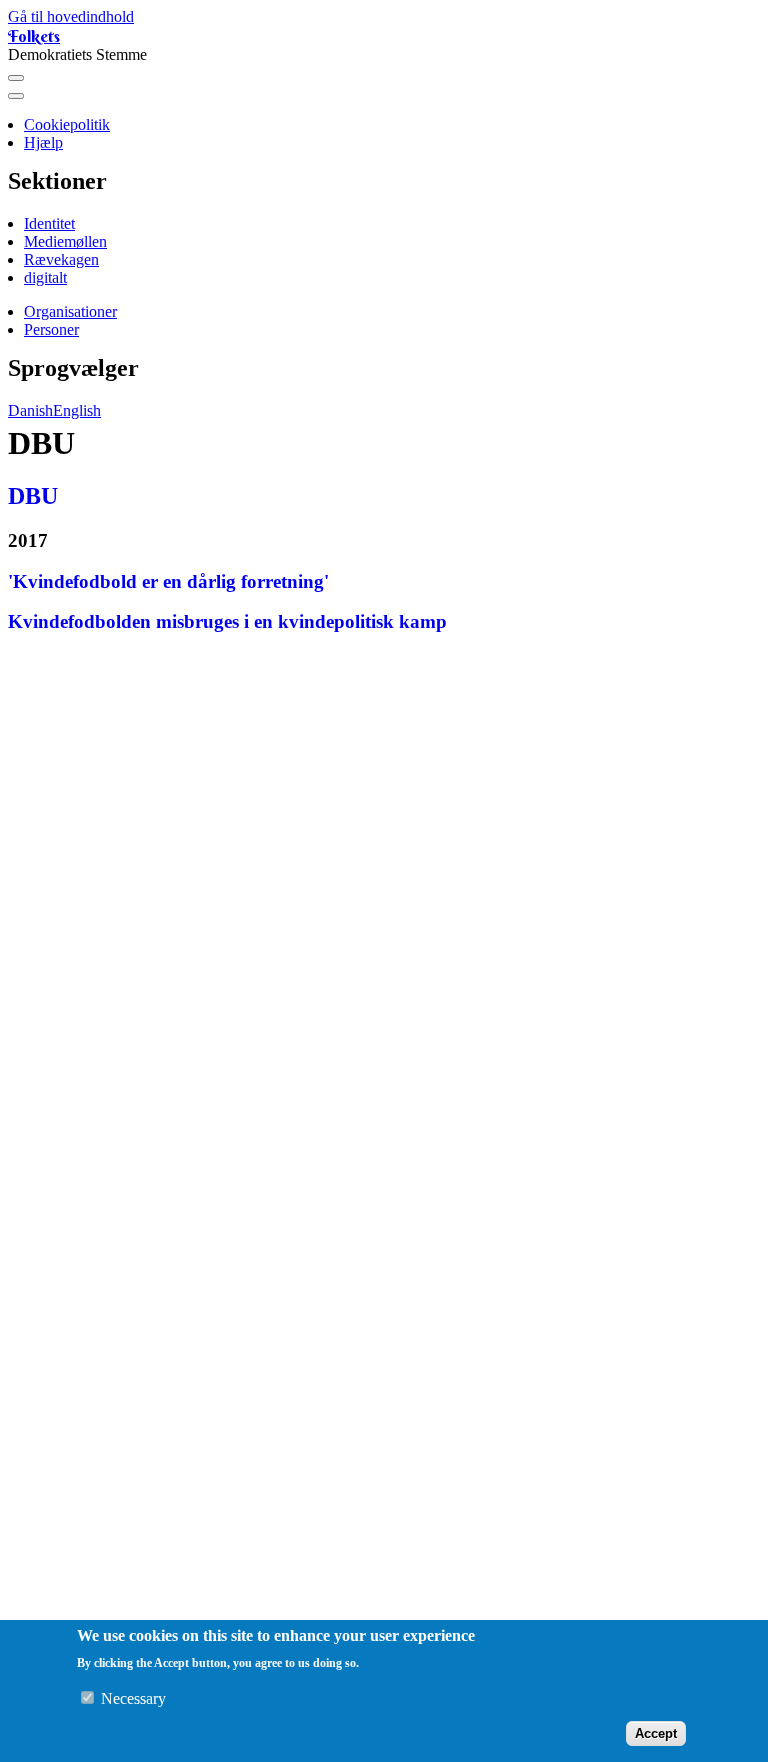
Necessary (133, 1698)
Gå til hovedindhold (71, 16)
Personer (51, 329)
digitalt (45, 277)
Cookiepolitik (67, 124)
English (77, 410)
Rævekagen (61, 259)
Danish (30, 410)
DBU (33, 496)
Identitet (49, 223)
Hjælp (43, 142)
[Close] (16, 96)
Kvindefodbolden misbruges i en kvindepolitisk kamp (227, 621)
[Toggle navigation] (16, 78)
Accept (656, 1733)
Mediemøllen (65, 241)
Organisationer (70, 311)
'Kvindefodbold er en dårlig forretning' (168, 581)
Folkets (34, 36)
